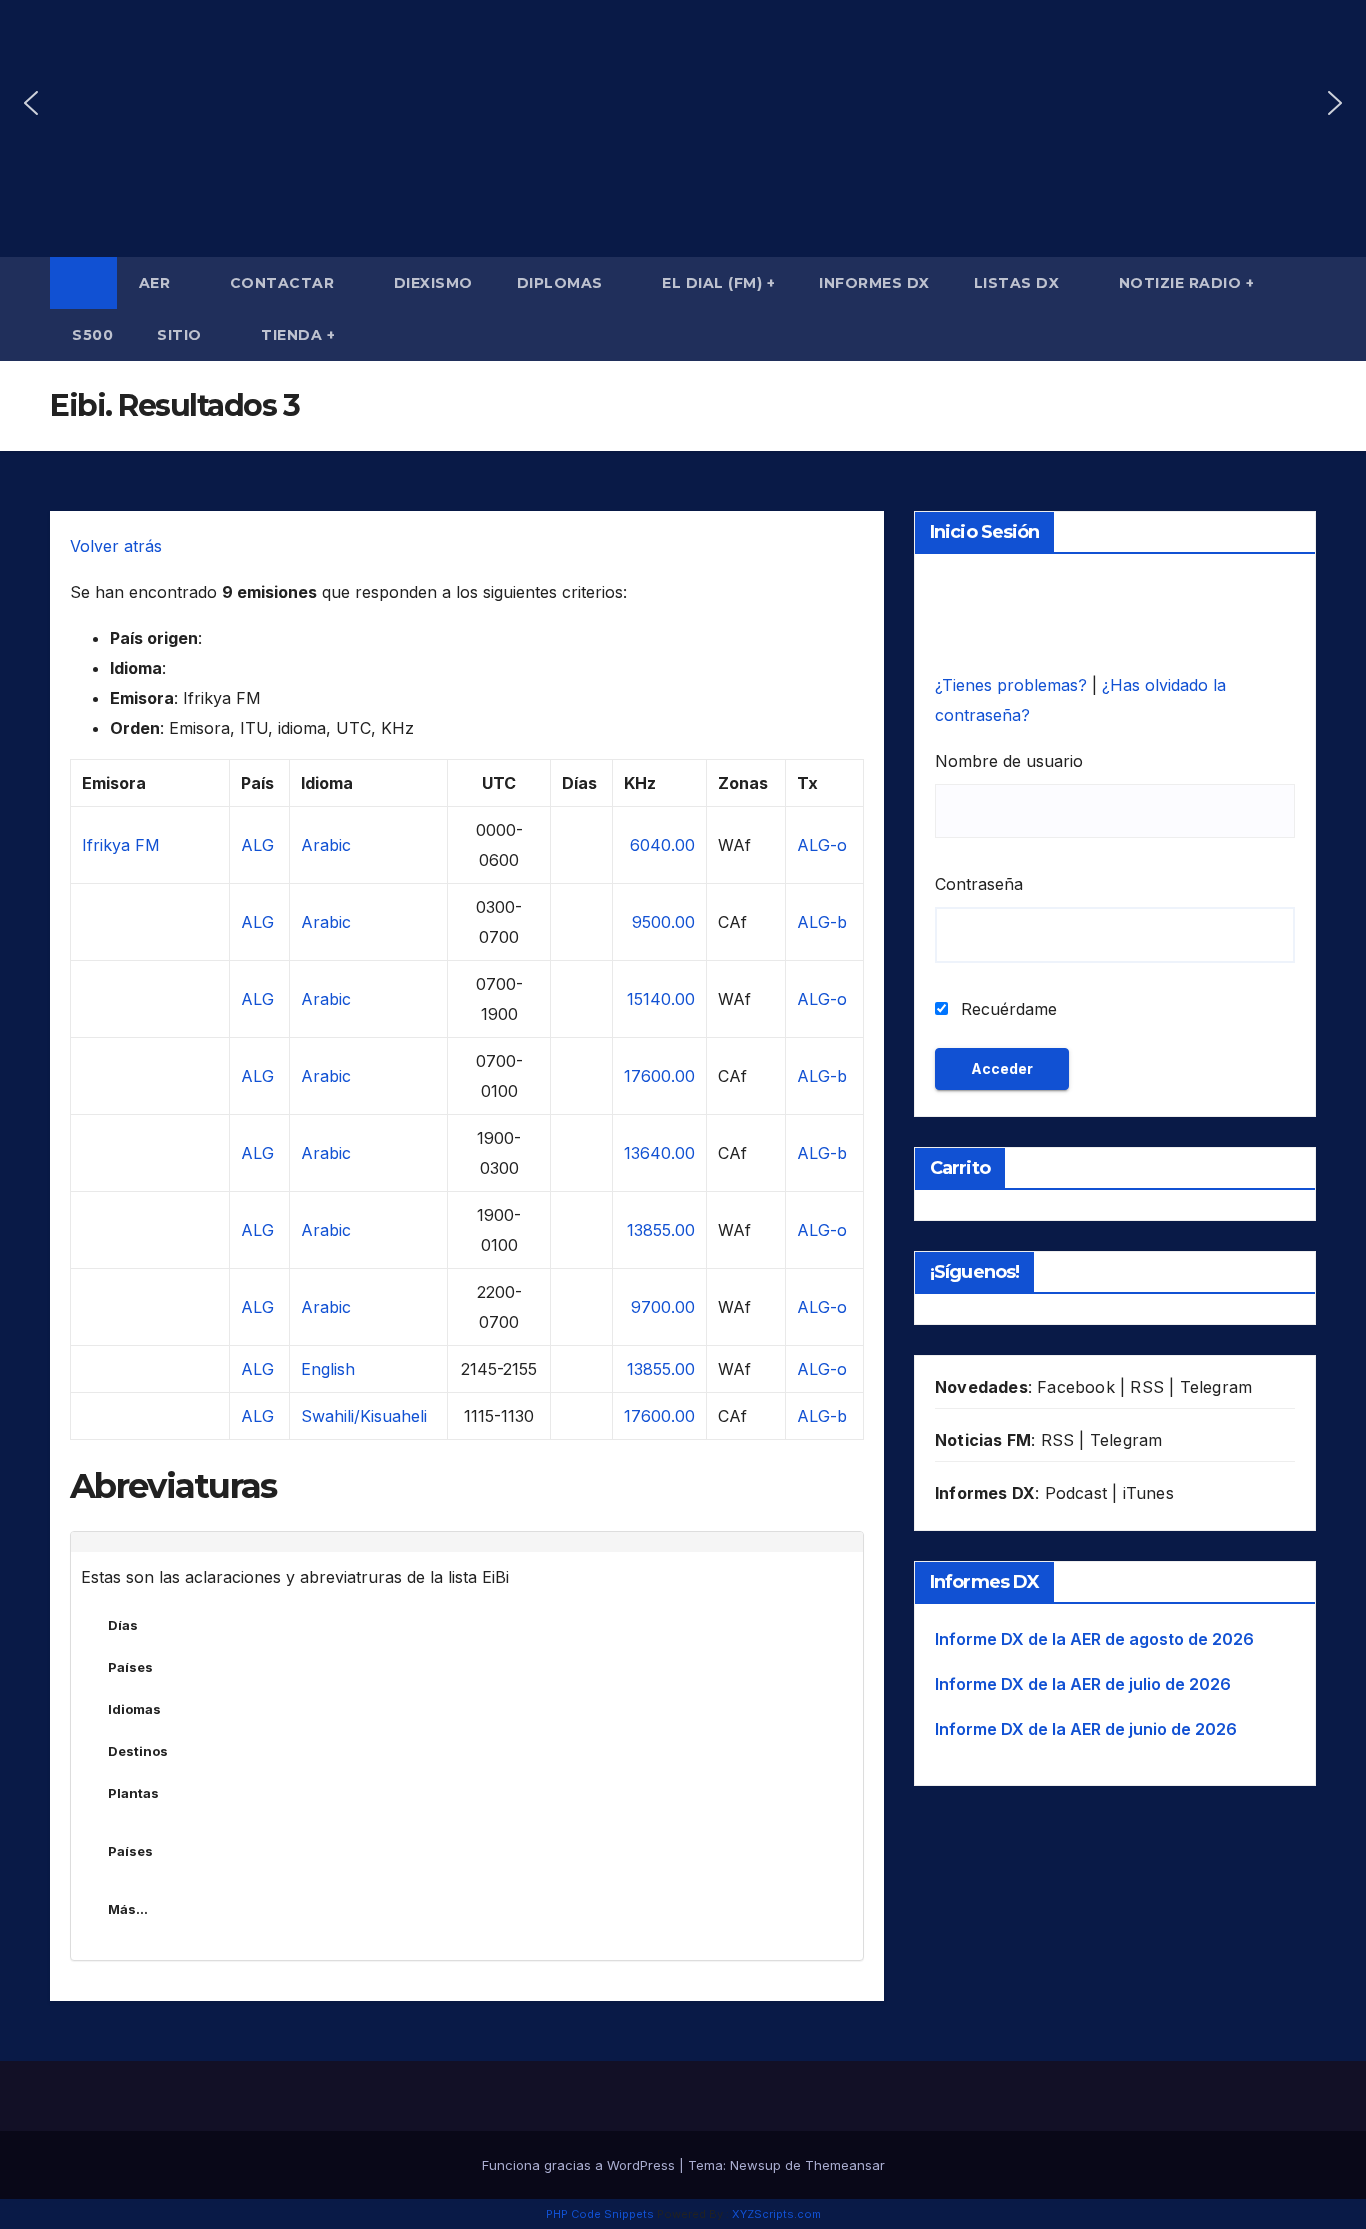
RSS (1147, 1387)
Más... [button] (128, 1909)
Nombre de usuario (1009, 761)
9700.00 (663, 1307)
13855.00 (661, 1230)
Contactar (284, 283)
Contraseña (979, 884)
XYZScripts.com (776, 2214)
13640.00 (659, 1153)
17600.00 (659, 1076)
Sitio (181, 335)
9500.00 (663, 922)
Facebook (1076, 1387)
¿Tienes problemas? (1013, 685)
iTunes (1148, 1493)
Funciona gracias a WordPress (580, 2165)
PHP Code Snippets (600, 2214)
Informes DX (874, 283)
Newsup (755, 2165)
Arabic (326, 845)
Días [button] (123, 1625)
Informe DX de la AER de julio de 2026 (1083, 1684)
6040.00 (662, 845)
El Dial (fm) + (718, 283)
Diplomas (562, 283)
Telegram (1216, 1387)
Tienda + (298, 335)
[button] (31, 103)
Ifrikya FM (121, 845)
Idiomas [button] (134, 1709)
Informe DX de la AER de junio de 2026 (1086, 1729)
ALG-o (822, 845)
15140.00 (661, 999)
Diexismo (433, 283)
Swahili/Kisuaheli (364, 1416)
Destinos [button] (138, 1751)
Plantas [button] (133, 1793)
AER (157, 283)
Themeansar (845, 2165)
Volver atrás (116, 546)
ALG (257, 845)
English (328, 1369)
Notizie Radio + (1187, 283)
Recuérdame (1006, 1009)
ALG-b (822, 922)
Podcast (1076, 1493)
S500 (92, 335)
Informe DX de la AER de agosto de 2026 (1094, 1639)
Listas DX (1019, 283)
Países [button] (130, 1667)
